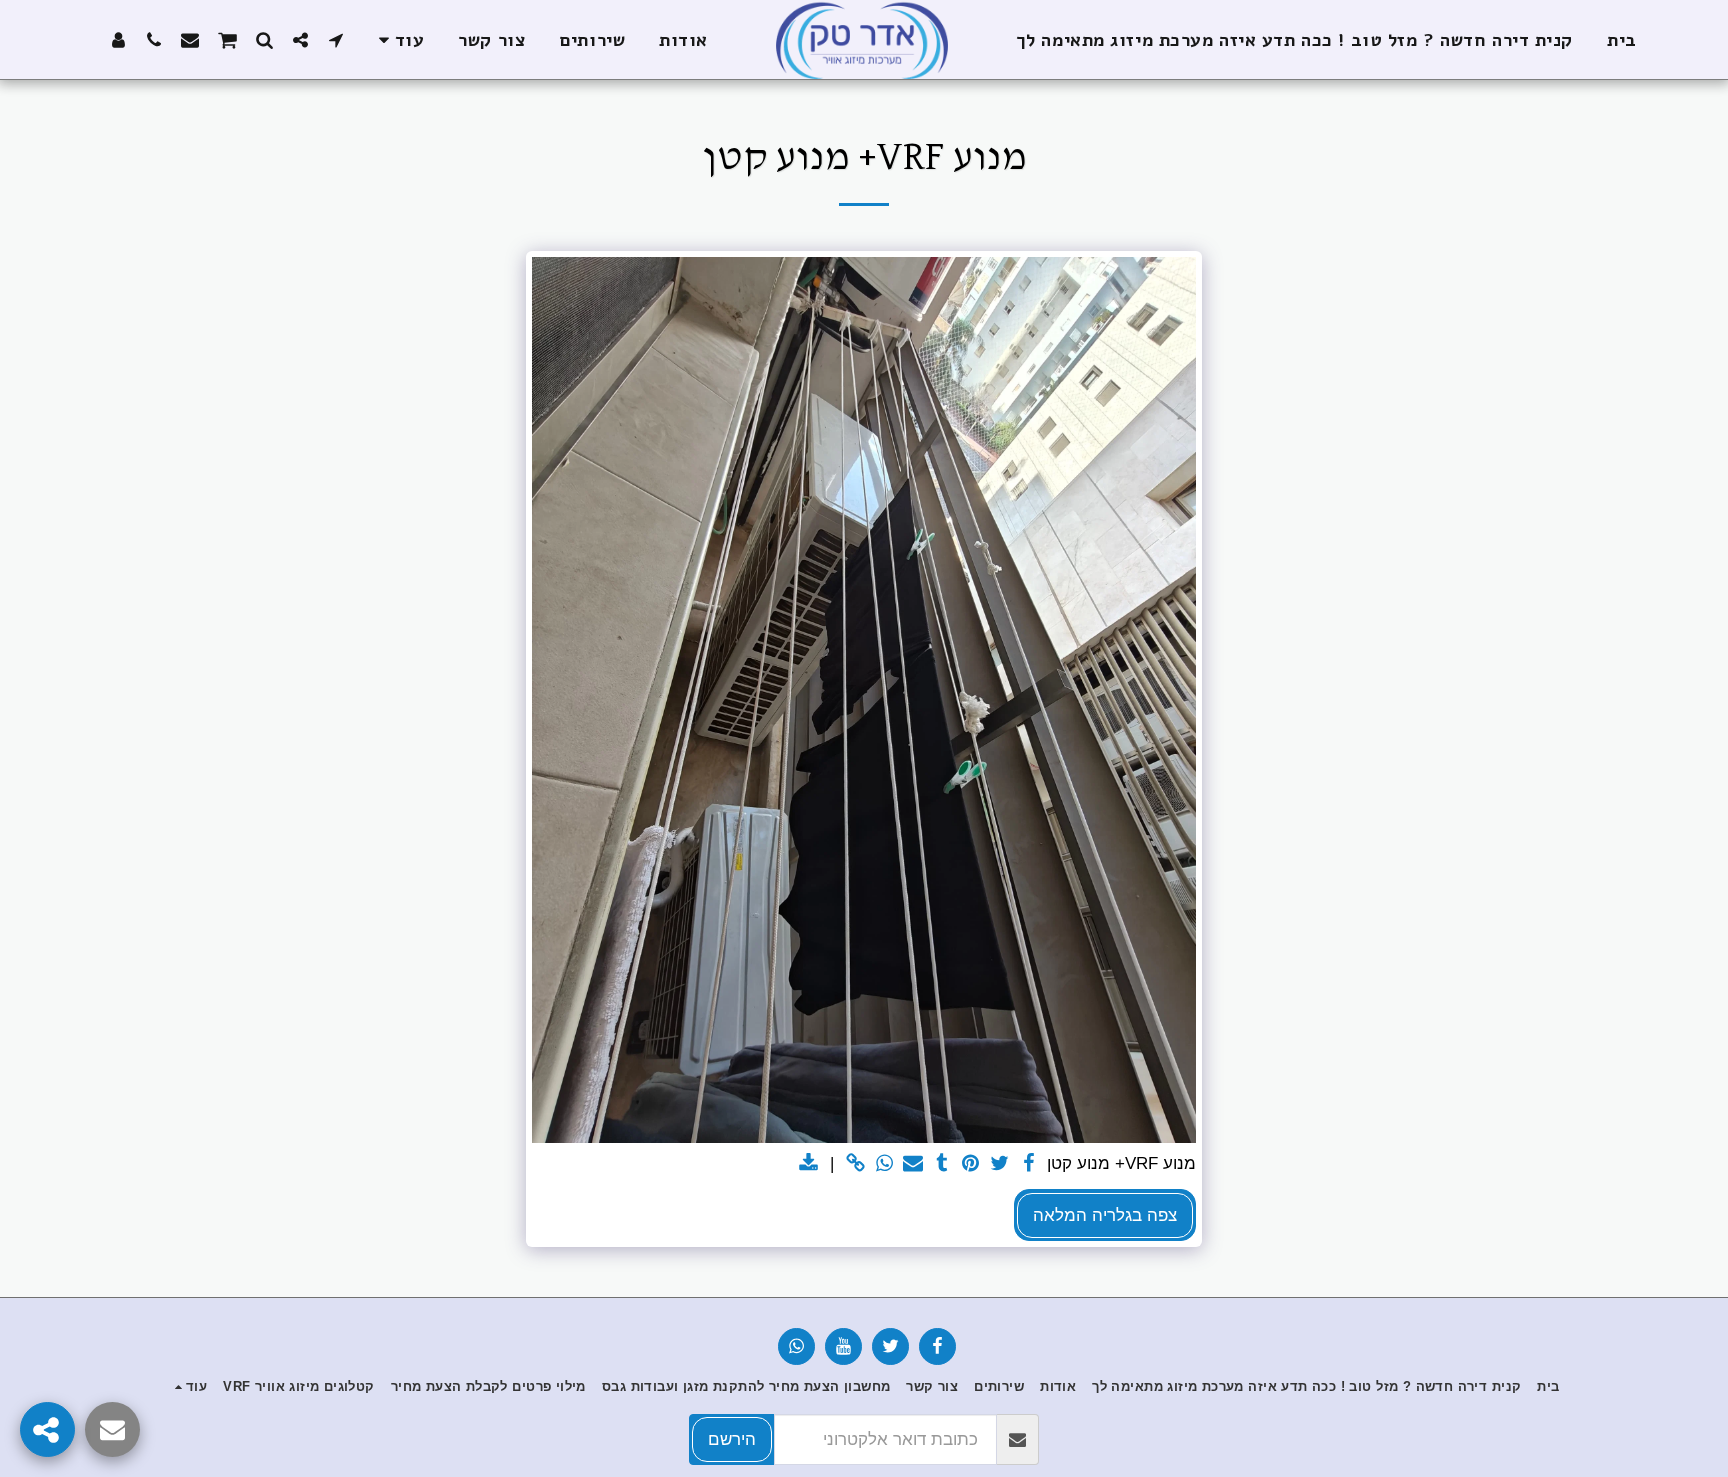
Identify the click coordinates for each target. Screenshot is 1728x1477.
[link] (855, 1164)
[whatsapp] (884, 1164)
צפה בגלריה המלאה (1105, 1215)
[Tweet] (1000, 1164)
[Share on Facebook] (1028, 1164)
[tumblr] (942, 1164)
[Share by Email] (913, 1164)
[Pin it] (971, 1164)
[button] (336, 39)
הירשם (732, 1439)
